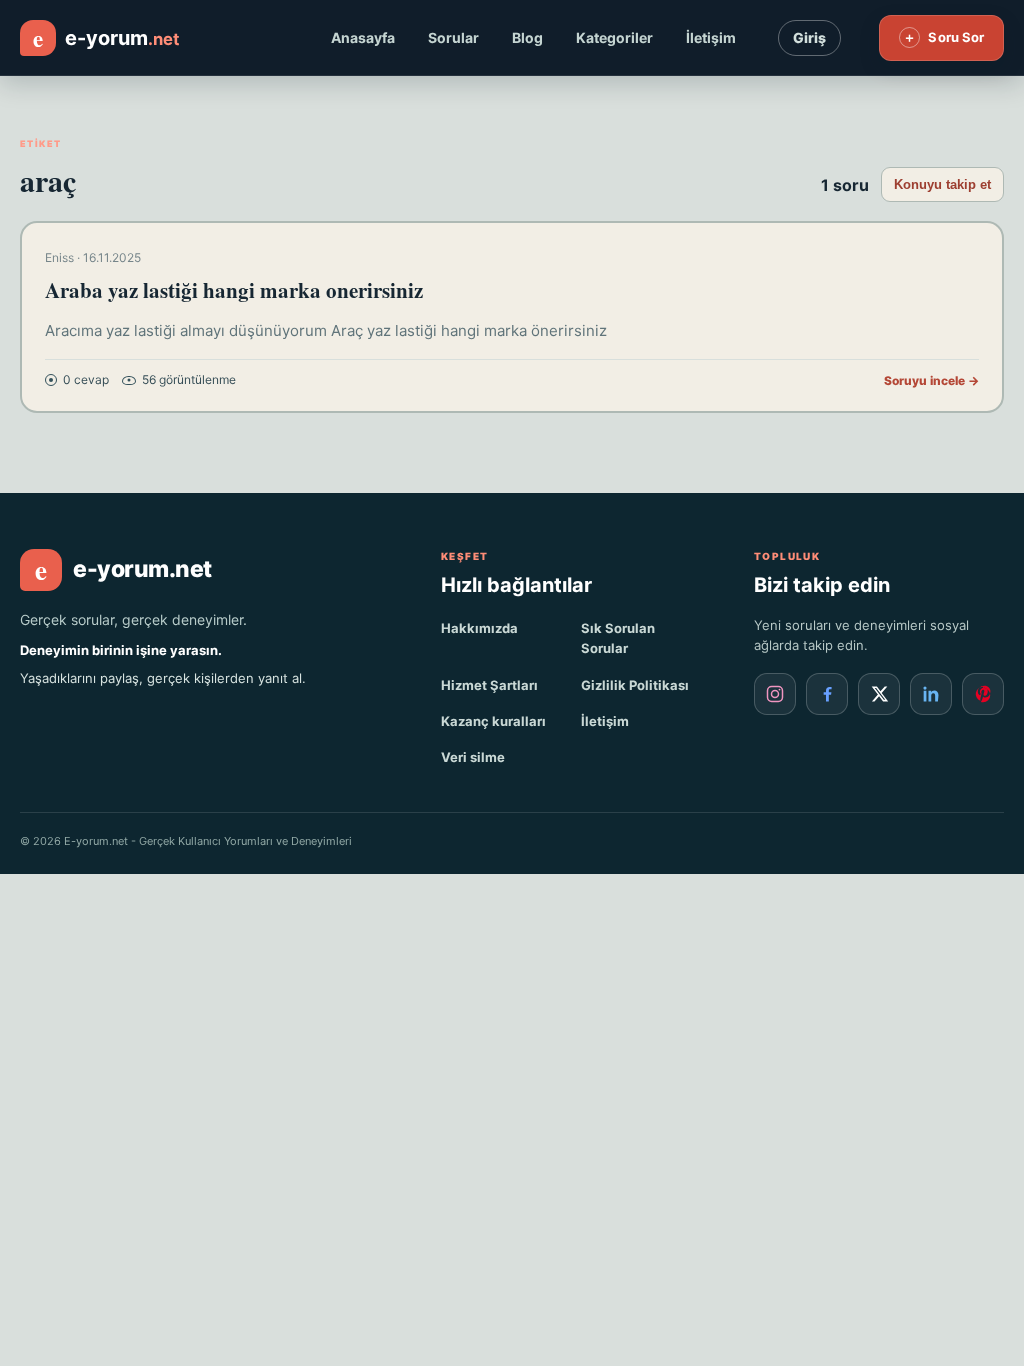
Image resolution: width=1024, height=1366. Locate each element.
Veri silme (473, 757)
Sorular (453, 37)
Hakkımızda (479, 628)
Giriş (809, 37)
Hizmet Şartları (489, 685)
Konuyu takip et (942, 184)
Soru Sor (943, 37)
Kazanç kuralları (493, 721)
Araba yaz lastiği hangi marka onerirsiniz (234, 290)
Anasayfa (363, 37)
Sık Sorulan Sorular (618, 638)
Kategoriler (614, 37)
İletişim (711, 37)
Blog (527, 37)
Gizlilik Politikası (635, 685)
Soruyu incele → (931, 380)
